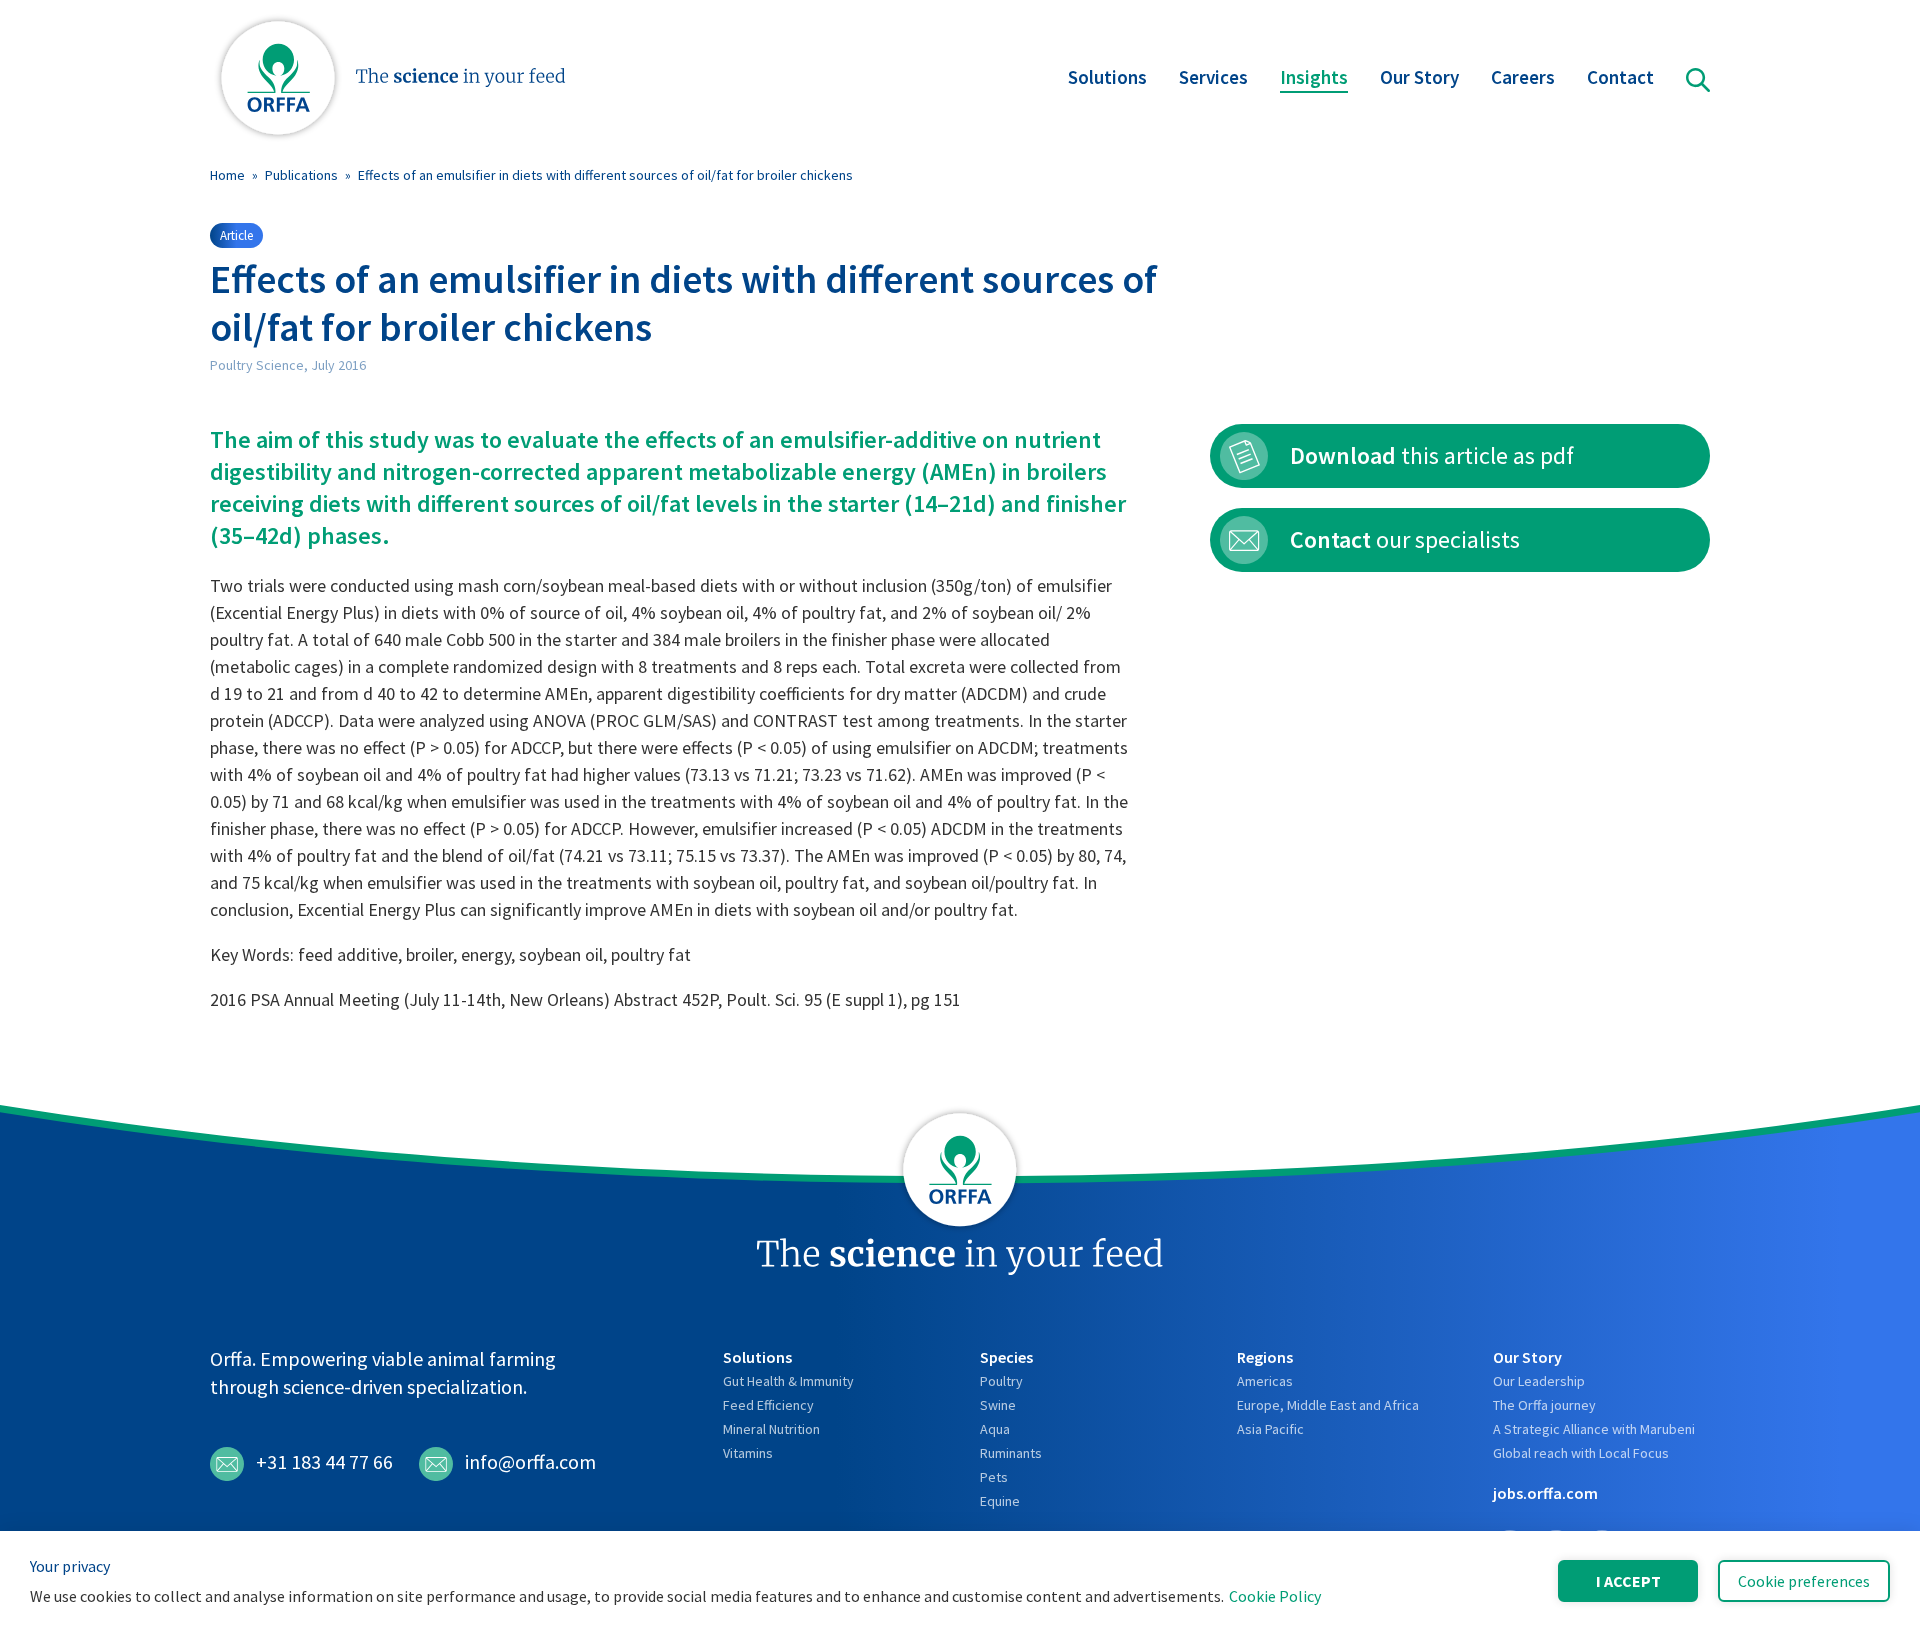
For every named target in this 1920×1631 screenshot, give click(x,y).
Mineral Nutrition (771, 1429)
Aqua (995, 1429)
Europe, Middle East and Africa (1328, 1405)
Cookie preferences (1804, 1581)
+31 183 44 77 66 (324, 1461)
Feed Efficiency (768, 1405)
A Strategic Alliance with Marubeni (1594, 1429)
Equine (1000, 1501)
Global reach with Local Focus (1581, 1453)
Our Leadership (1539, 1381)
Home (227, 175)
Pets (994, 1477)
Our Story (1419, 77)
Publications (301, 175)
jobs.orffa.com (1545, 1493)
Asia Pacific (1270, 1429)
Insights (1314, 77)
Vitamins (748, 1453)
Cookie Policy (1275, 1596)
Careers (1523, 77)
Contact (1620, 77)
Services (1213, 77)
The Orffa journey (1544, 1405)
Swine (998, 1405)
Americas (1265, 1381)
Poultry (1001, 1381)
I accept (1628, 1581)
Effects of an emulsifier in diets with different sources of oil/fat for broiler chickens (605, 175)
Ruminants (1011, 1453)
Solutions (1107, 77)
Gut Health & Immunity (788, 1381)
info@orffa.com (530, 1461)
